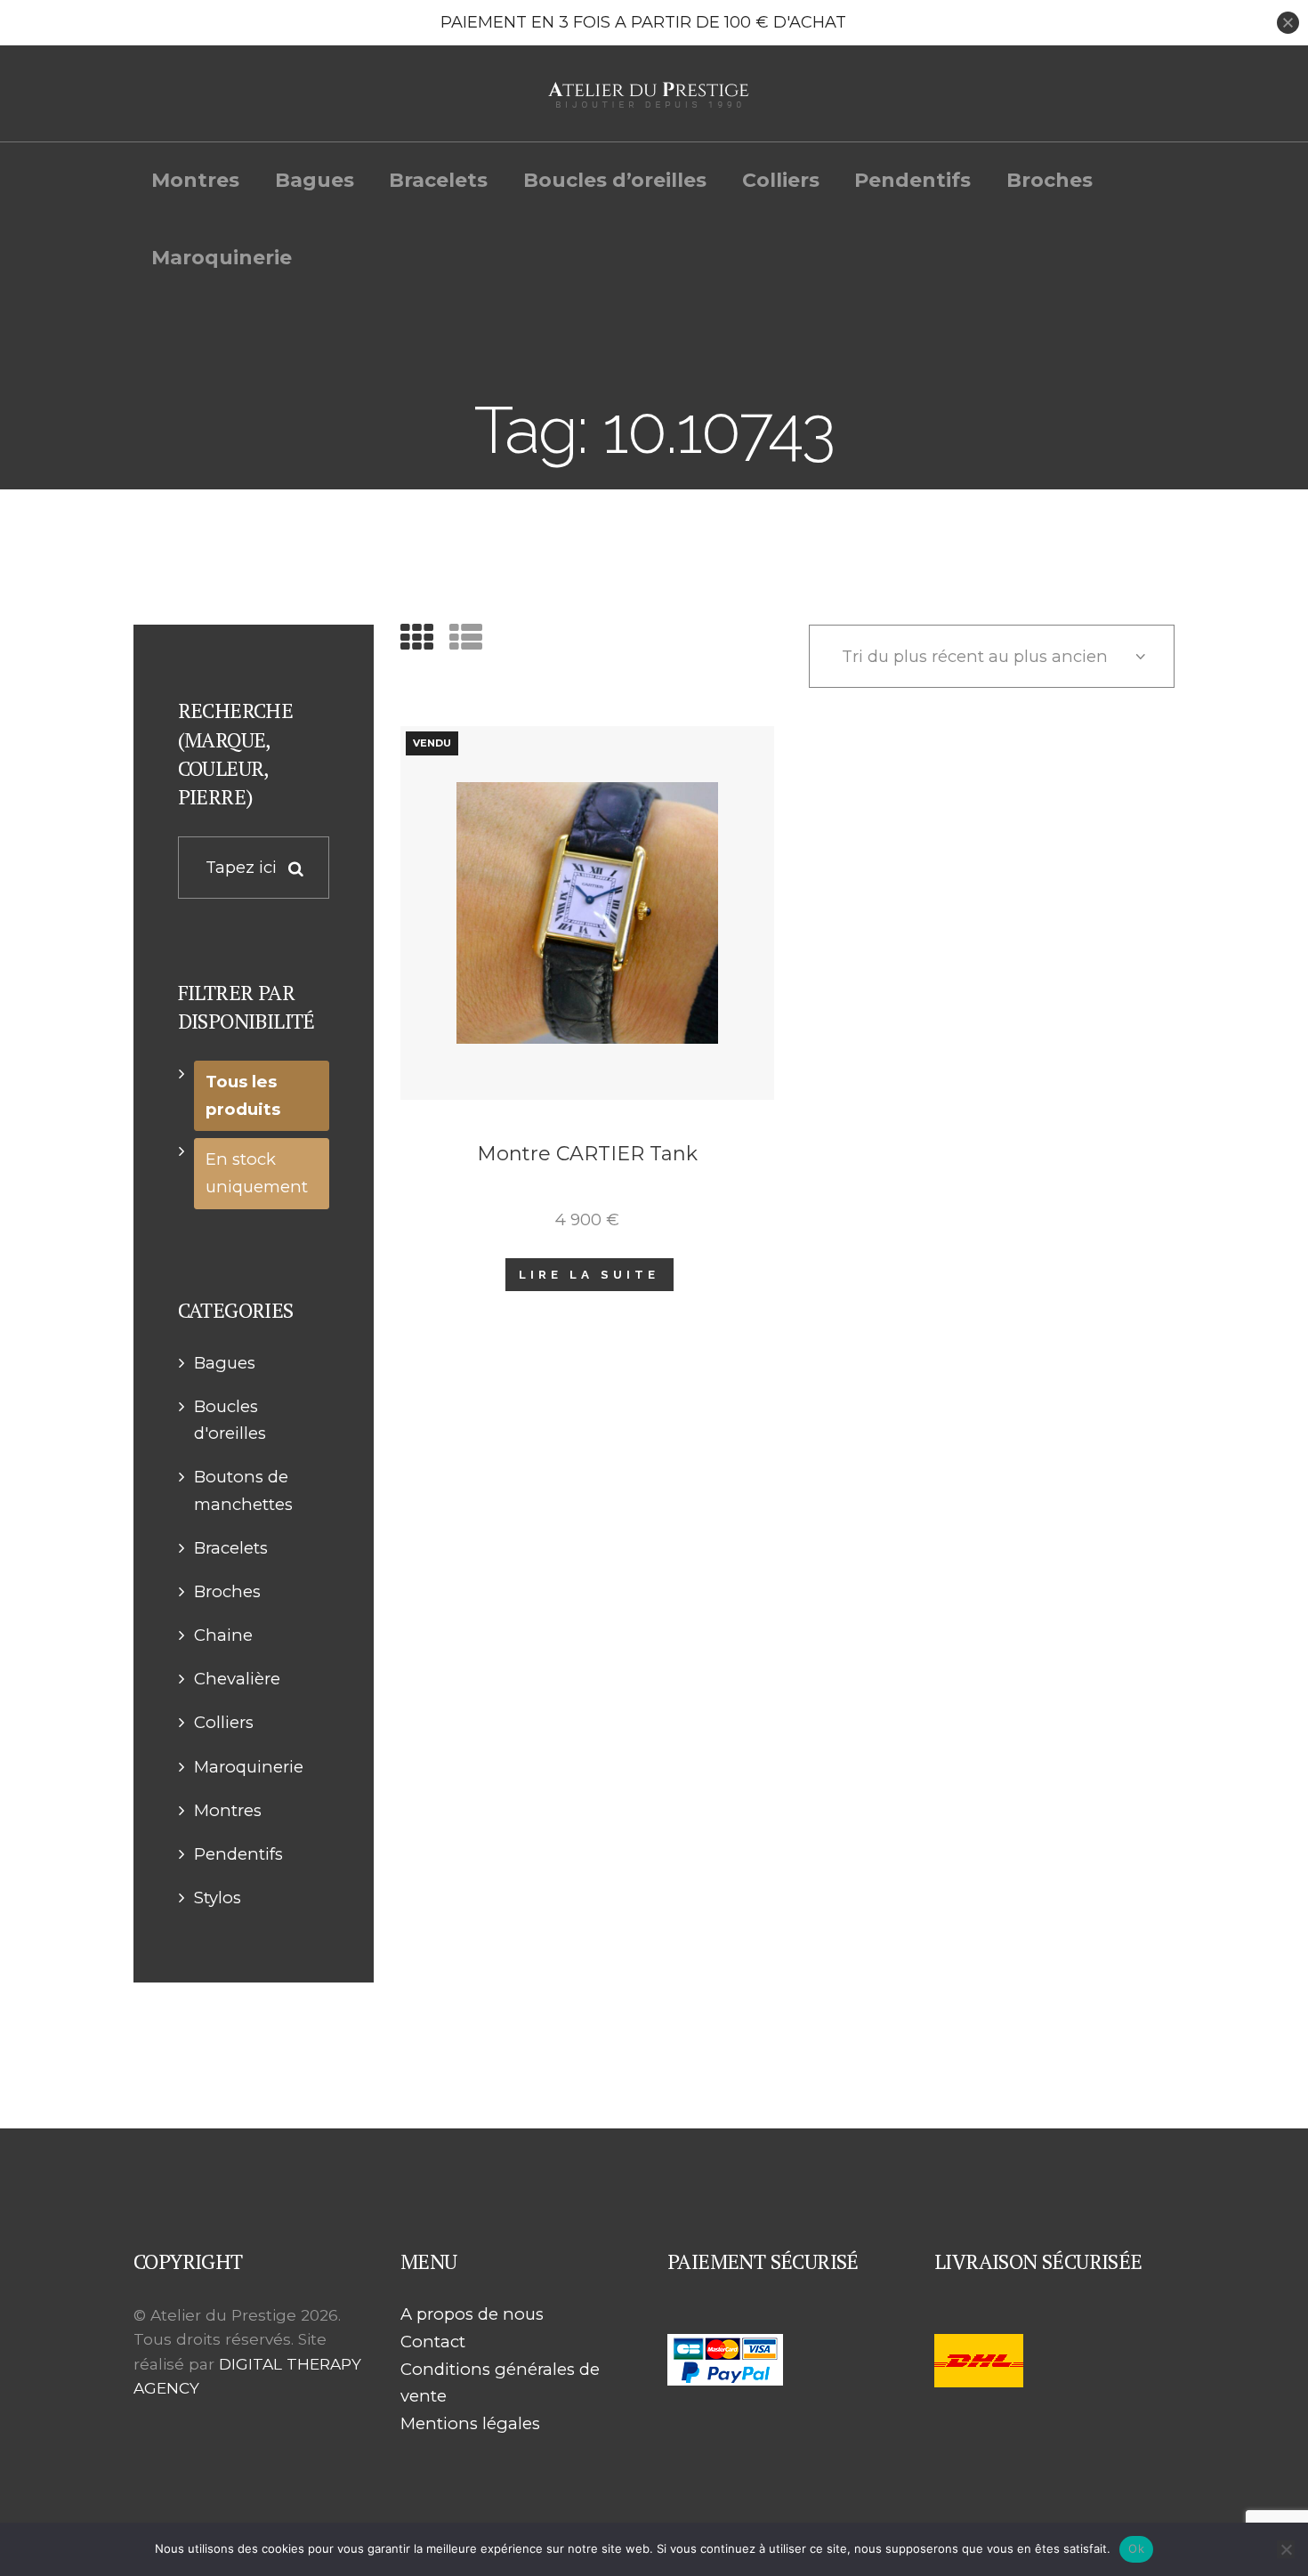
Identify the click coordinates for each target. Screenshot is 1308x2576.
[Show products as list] (466, 638)
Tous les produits (243, 1095)
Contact (433, 2342)
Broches (227, 1591)
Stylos (218, 1898)
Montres (228, 1810)
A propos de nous (472, 2314)
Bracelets (231, 1548)
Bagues (225, 1363)
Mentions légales (470, 2423)
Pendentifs (238, 1854)
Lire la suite (589, 1274)
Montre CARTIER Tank (587, 1154)
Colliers (224, 1722)
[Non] (1286, 2549)
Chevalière (237, 1679)
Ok (1136, 2548)
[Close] (1288, 23)
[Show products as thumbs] (417, 638)
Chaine (223, 1635)
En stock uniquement (257, 1173)
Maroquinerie (249, 1767)
